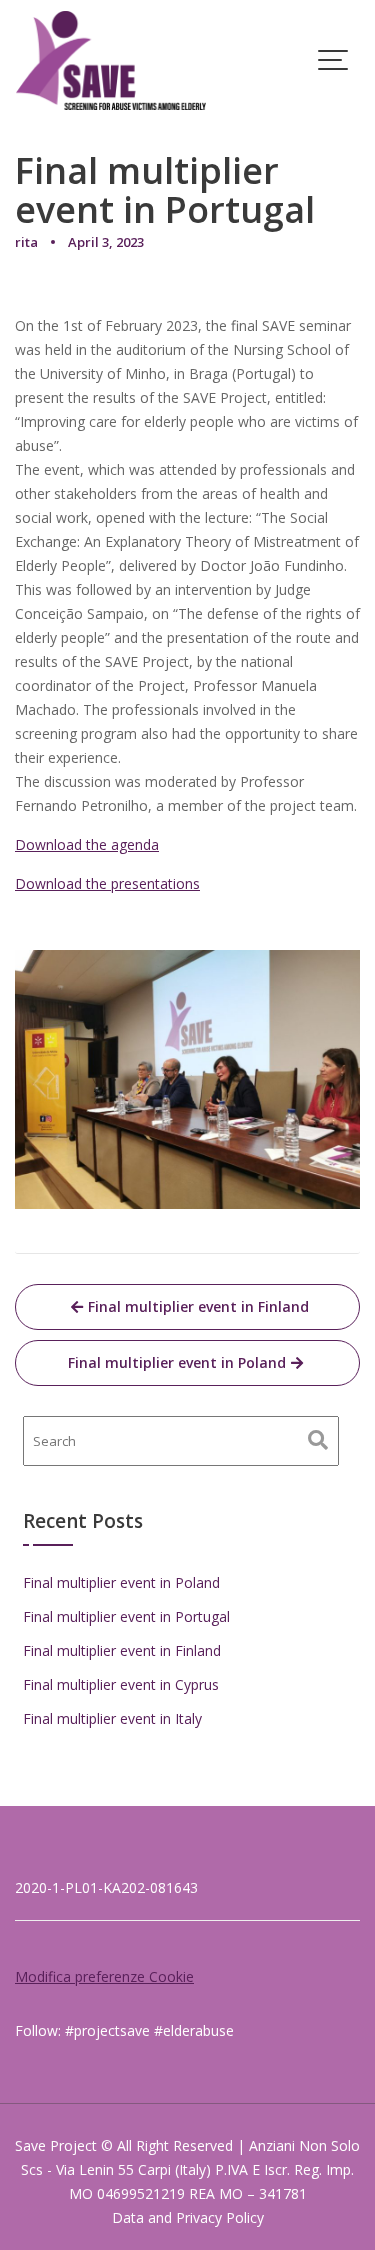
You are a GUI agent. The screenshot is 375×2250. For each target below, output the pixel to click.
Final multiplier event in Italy (112, 1718)
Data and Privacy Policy (188, 2217)
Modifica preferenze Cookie (104, 1976)
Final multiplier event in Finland (198, 1306)
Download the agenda (87, 844)
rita (26, 242)
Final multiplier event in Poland (177, 1362)
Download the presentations (107, 883)
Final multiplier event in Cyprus (121, 1684)
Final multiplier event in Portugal (126, 1616)
